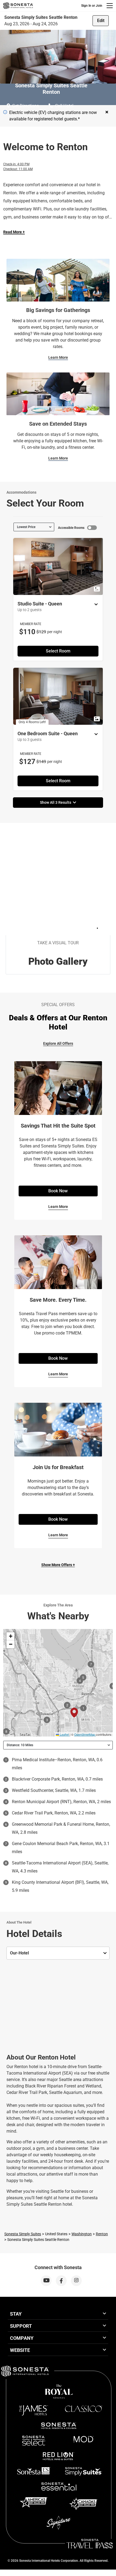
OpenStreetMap (85, 1734)
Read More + (14, 232)
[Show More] (94, 604)
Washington (82, 2234)
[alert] (5, 112)
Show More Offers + (58, 1565)
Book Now (58, 1191)
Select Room (58, 651)
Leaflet (64, 1734)
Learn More (58, 357)
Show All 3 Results (56, 802)
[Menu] (110, 6)
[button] (11, 1636)
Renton (102, 2234)
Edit (101, 21)
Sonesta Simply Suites (23, 2234)
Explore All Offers (58, 1043)
